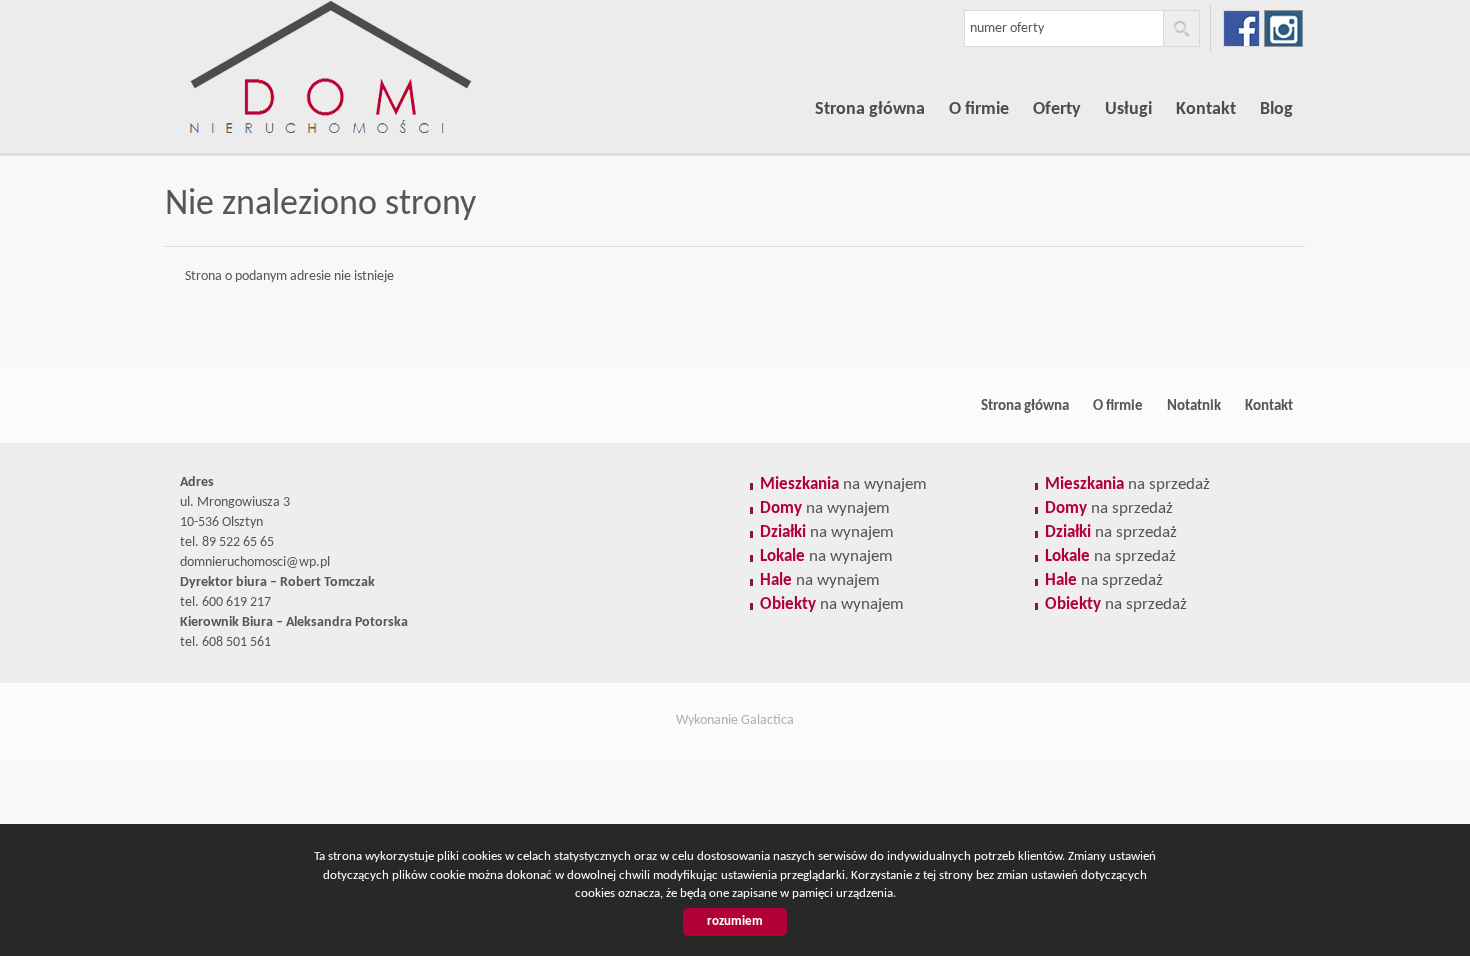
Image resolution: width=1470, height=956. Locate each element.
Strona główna (870, 109)
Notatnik (1194, 406)
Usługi (1128, 109)
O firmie (979, 109)
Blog (1276, 109)
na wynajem (843, 484)
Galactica (767, 720)
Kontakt (1206, 109)
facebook (1241, 28)
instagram (1283, 28)
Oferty (1057, 109)
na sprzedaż (1127, 484)
